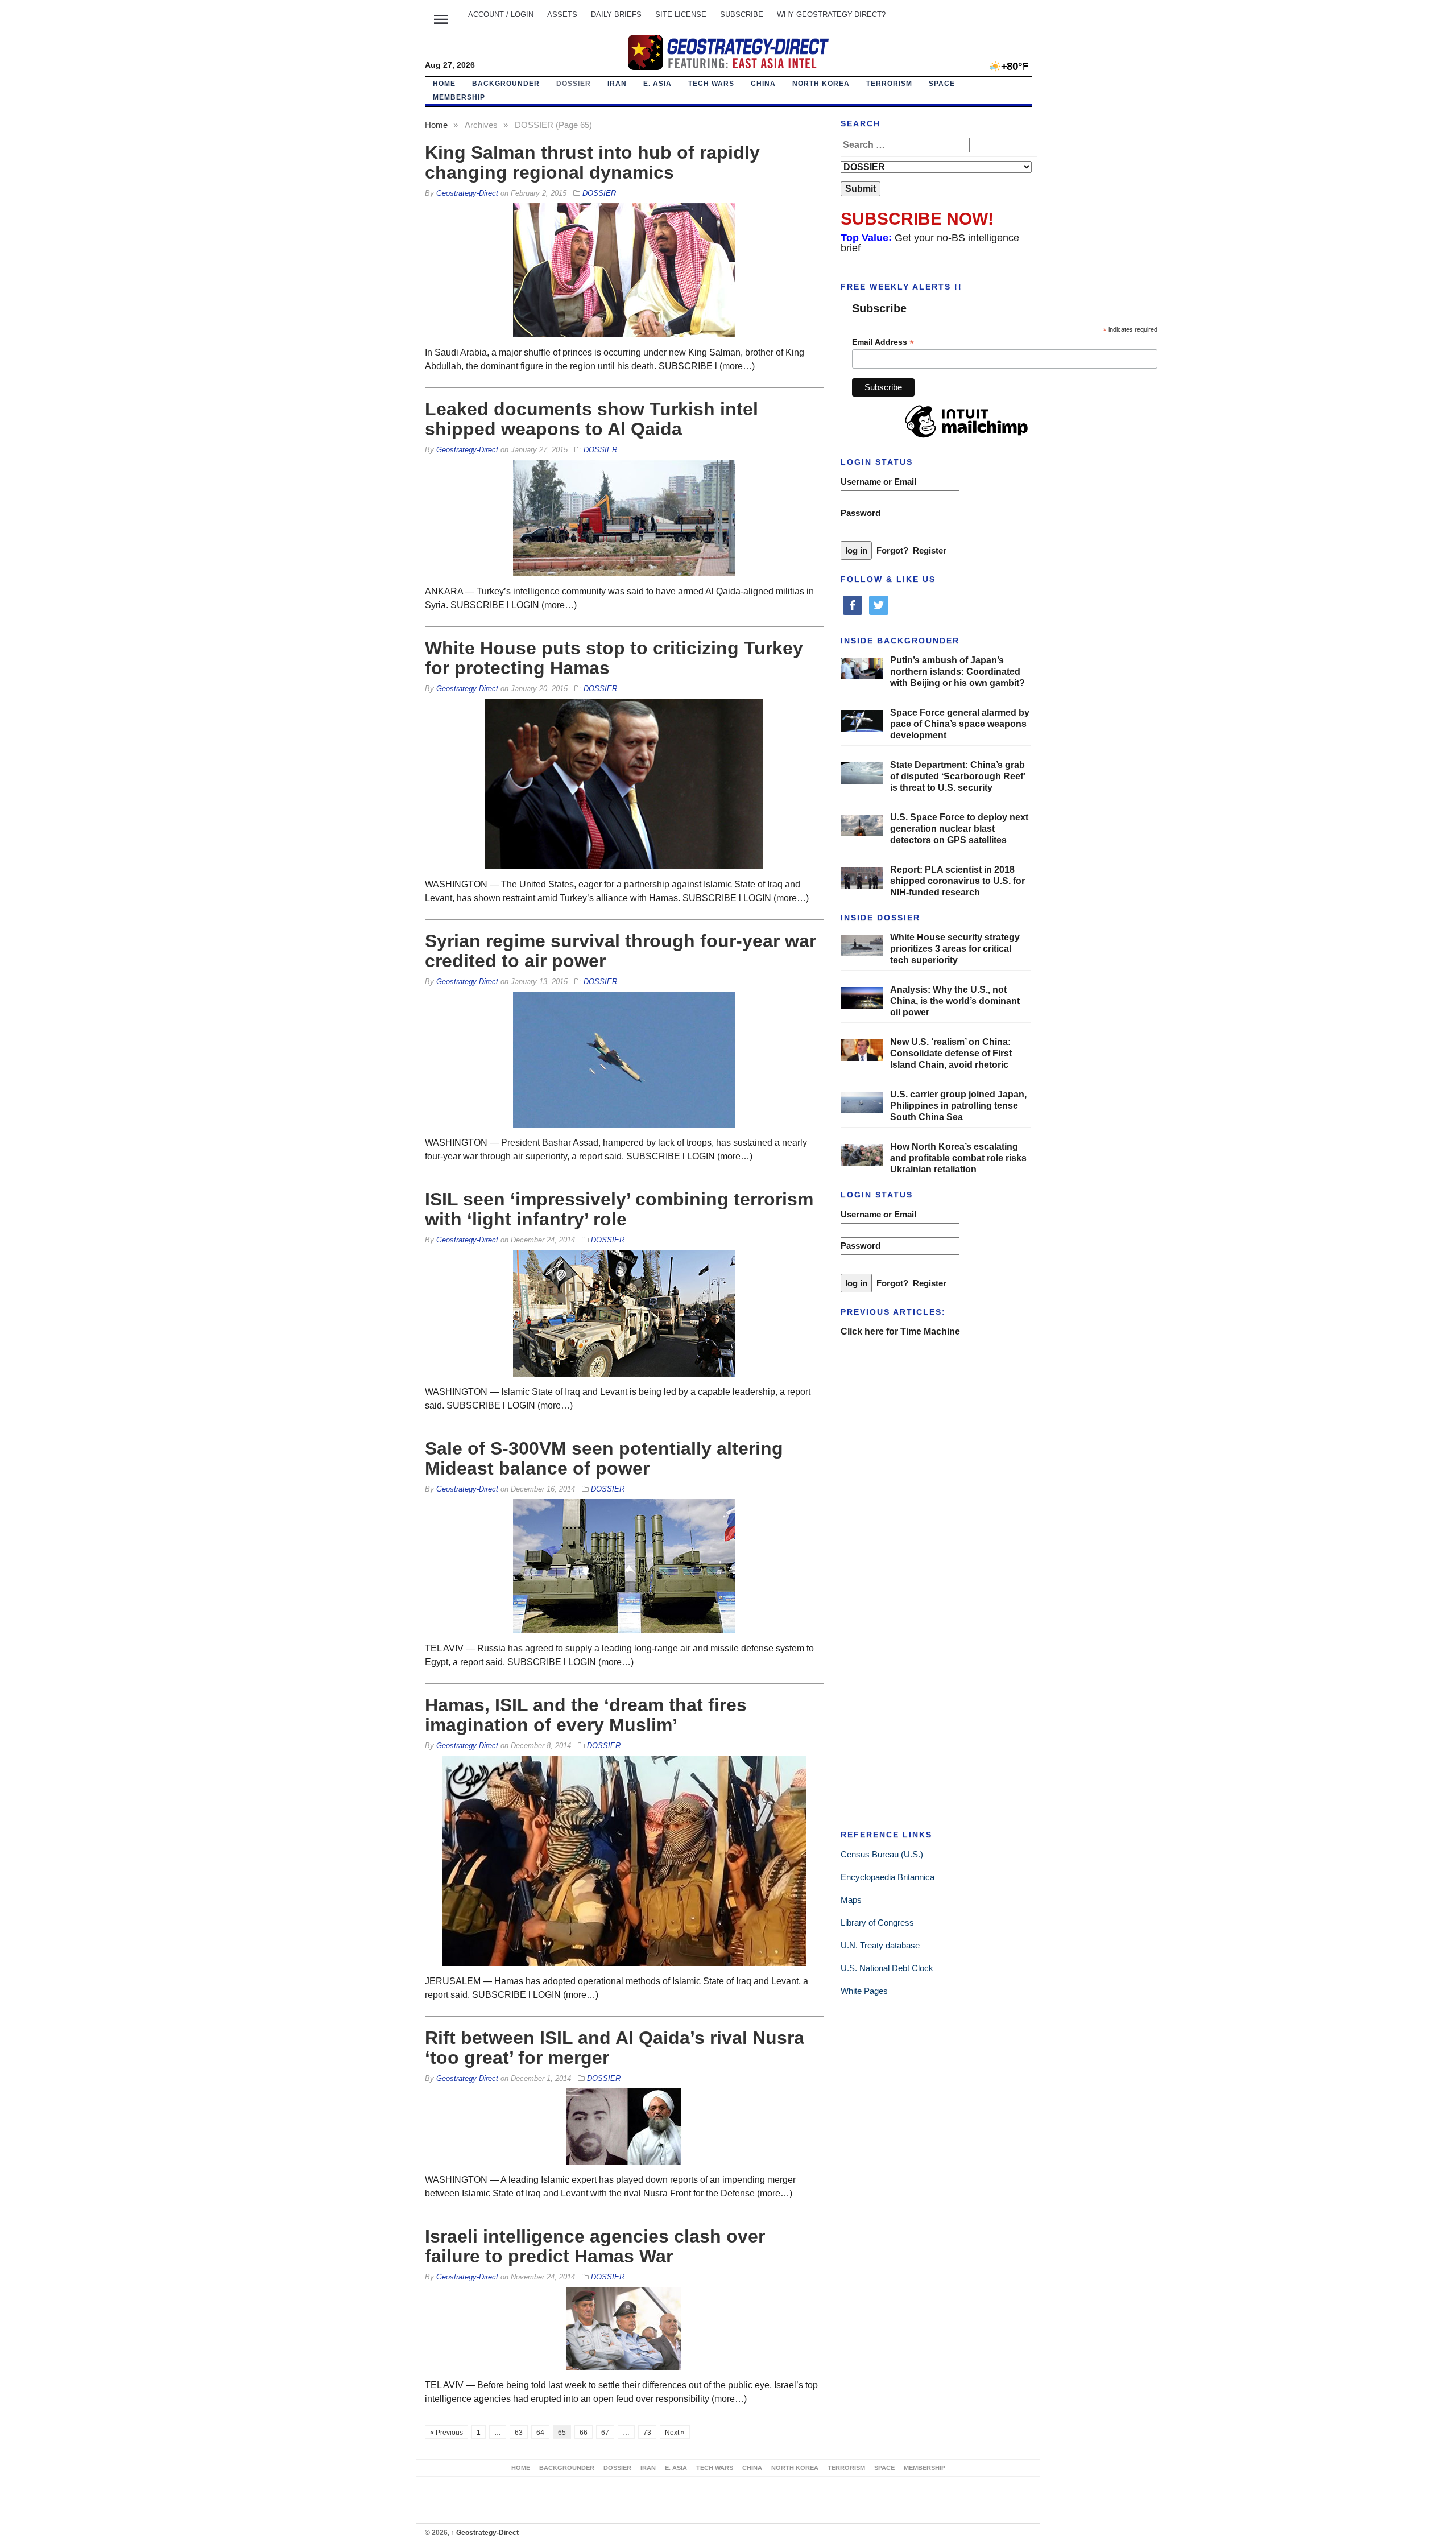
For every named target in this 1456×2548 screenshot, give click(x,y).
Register (930, 550)
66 (584, 2433)
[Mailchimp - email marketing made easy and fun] (966, 438)
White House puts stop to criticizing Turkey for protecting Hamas (614, 658)
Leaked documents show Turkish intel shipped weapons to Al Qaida (591, 419)
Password (861, 513)
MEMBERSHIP (459, 97)
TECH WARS (711, 84)
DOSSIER (574, 84)
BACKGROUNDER (506, 84)
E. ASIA (657, 84)
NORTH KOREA (821, 84)
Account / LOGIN (501, 15)
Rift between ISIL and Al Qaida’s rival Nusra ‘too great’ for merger (615, 2048)
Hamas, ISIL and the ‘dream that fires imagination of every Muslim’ (586, 1715)
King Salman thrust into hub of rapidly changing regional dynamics (592, 162)
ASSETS (562, 15)
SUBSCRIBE (742, 15)
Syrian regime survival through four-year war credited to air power (621, 951)
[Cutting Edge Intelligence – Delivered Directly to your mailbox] (728, 52)
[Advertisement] (926, 1423)
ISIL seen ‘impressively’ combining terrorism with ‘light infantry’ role (619, 1209)
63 (519, 2433)
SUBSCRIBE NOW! (917, 219)
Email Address (883, 342)
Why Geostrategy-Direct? (831, 15)
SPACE (942, 84)
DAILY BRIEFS (616, 15)
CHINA (763, 84)
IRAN (617, 84)
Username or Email (878, 482)
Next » (675, 2433)
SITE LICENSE (681, 15)
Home (444, 84)
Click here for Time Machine (900, 1331)
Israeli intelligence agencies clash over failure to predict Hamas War (595, 2246)
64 (540, 2433)
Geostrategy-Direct (485, 2533)
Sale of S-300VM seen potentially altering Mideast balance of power (604, 1458)
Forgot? (892, 550)
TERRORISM (889, 84)
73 (647, 2433)
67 (605, 2433)
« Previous (446, 2433)
